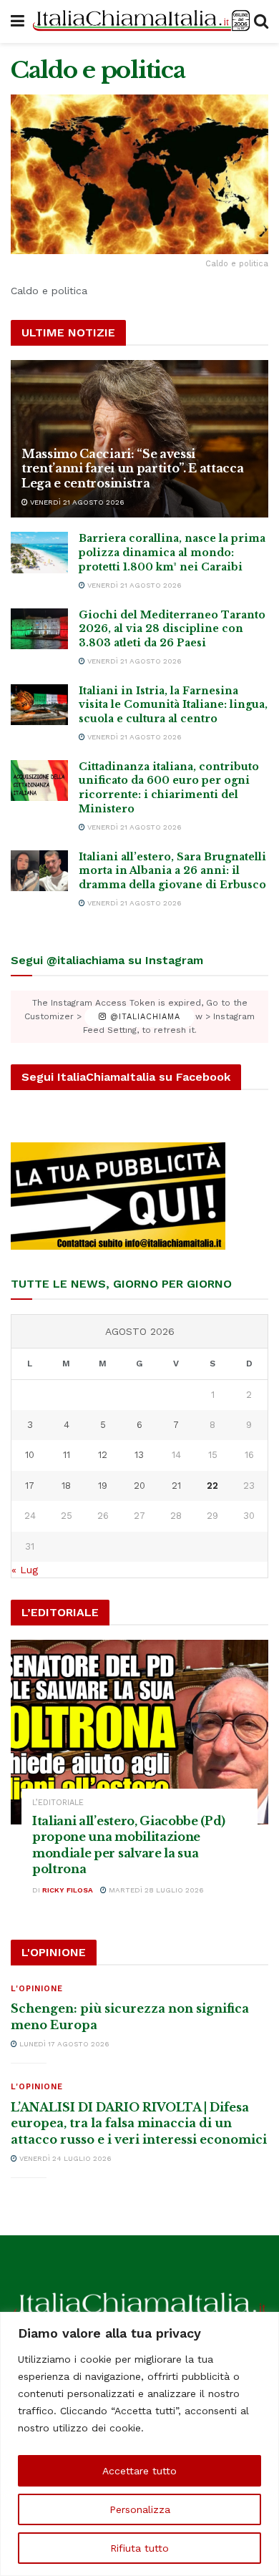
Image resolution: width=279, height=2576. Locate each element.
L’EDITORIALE (58, 1803)
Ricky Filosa (68, 1890)
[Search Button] (261, 21)
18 (66, 1486)
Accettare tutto (139, 2471)
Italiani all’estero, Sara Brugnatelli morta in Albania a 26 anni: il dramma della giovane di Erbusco (172, 871)
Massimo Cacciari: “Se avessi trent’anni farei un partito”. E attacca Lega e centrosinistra (133, 469)
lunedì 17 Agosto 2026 (63, 2044)
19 (103, 1486)
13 (139, 1455)
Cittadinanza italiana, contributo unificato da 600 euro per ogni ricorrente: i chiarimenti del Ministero (169, 788)
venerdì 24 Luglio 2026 (64, 2158)
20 (139, 1486)
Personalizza (140, 2509)
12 (103, 1455)
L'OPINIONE (37, 1989)
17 (30, 1486)
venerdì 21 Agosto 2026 (76, 502)
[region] (139, 2444)
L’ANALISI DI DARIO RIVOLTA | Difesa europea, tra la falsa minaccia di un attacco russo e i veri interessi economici (139, 2123)
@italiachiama (143, 1017)
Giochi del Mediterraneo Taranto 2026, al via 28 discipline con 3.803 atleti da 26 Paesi (172, 629)
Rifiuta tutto (139, 2548)
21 (176, 1486)
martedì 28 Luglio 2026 (155, 1890)
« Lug (25, 1570)
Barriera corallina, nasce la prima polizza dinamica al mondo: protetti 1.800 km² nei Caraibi (172, 552)
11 (67, 1455)
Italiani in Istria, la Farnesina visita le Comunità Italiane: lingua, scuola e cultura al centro (173, 705)
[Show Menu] (18, 21)
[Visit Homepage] (139, 21)
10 (30, 1455)
